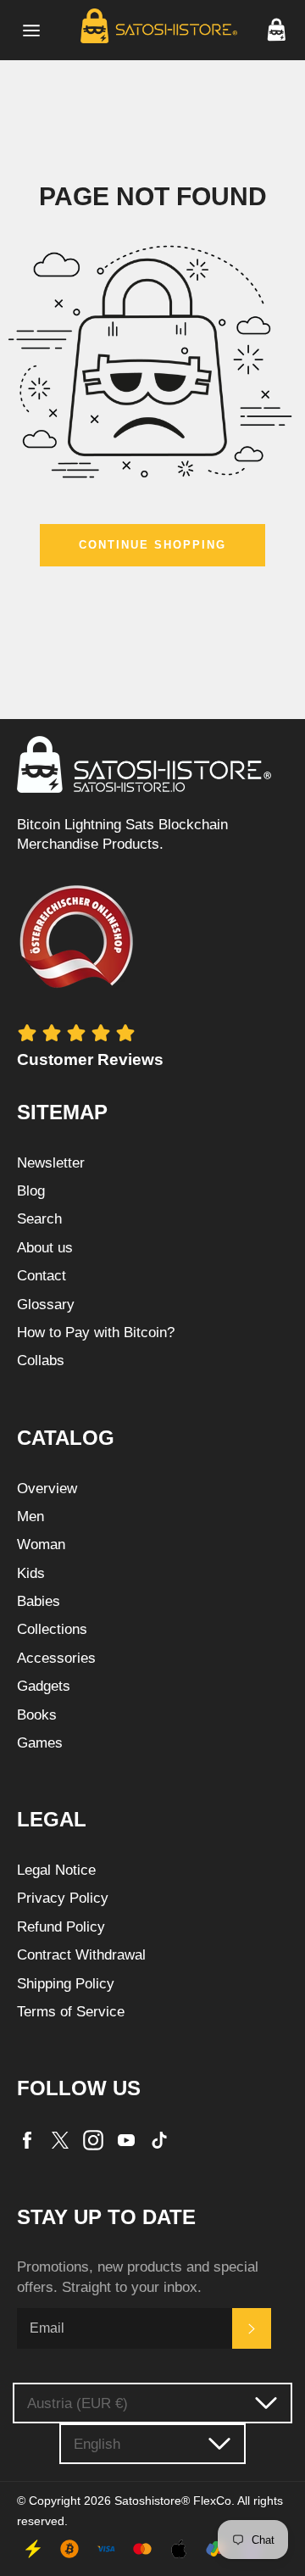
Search (39, 1219)
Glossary (46, 1305)
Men (30, 1517)
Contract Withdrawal (81, 1955)
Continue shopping (152, 545)
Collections (52, 1629)
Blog (31, 1191)
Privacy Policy (63, 1898)
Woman (41, 1544)
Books (37, 1715)
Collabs (41, 1360)
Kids (31, 1573)
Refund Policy (61, 1927)
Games (40, 1743)
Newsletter (51, 1163)
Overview (47, 1489)
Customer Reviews (90, 1059)
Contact (42, 1276)
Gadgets (44, 1686)
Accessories (56, 1658)
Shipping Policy (66, 1984)
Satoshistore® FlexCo (173, 2501)
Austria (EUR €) (78, 2403)
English (97, 2444)
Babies (39, 1601)
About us (45, 1248)
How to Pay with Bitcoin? (96, 1333)
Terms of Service (71, 2012)
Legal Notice (56, 1870)
